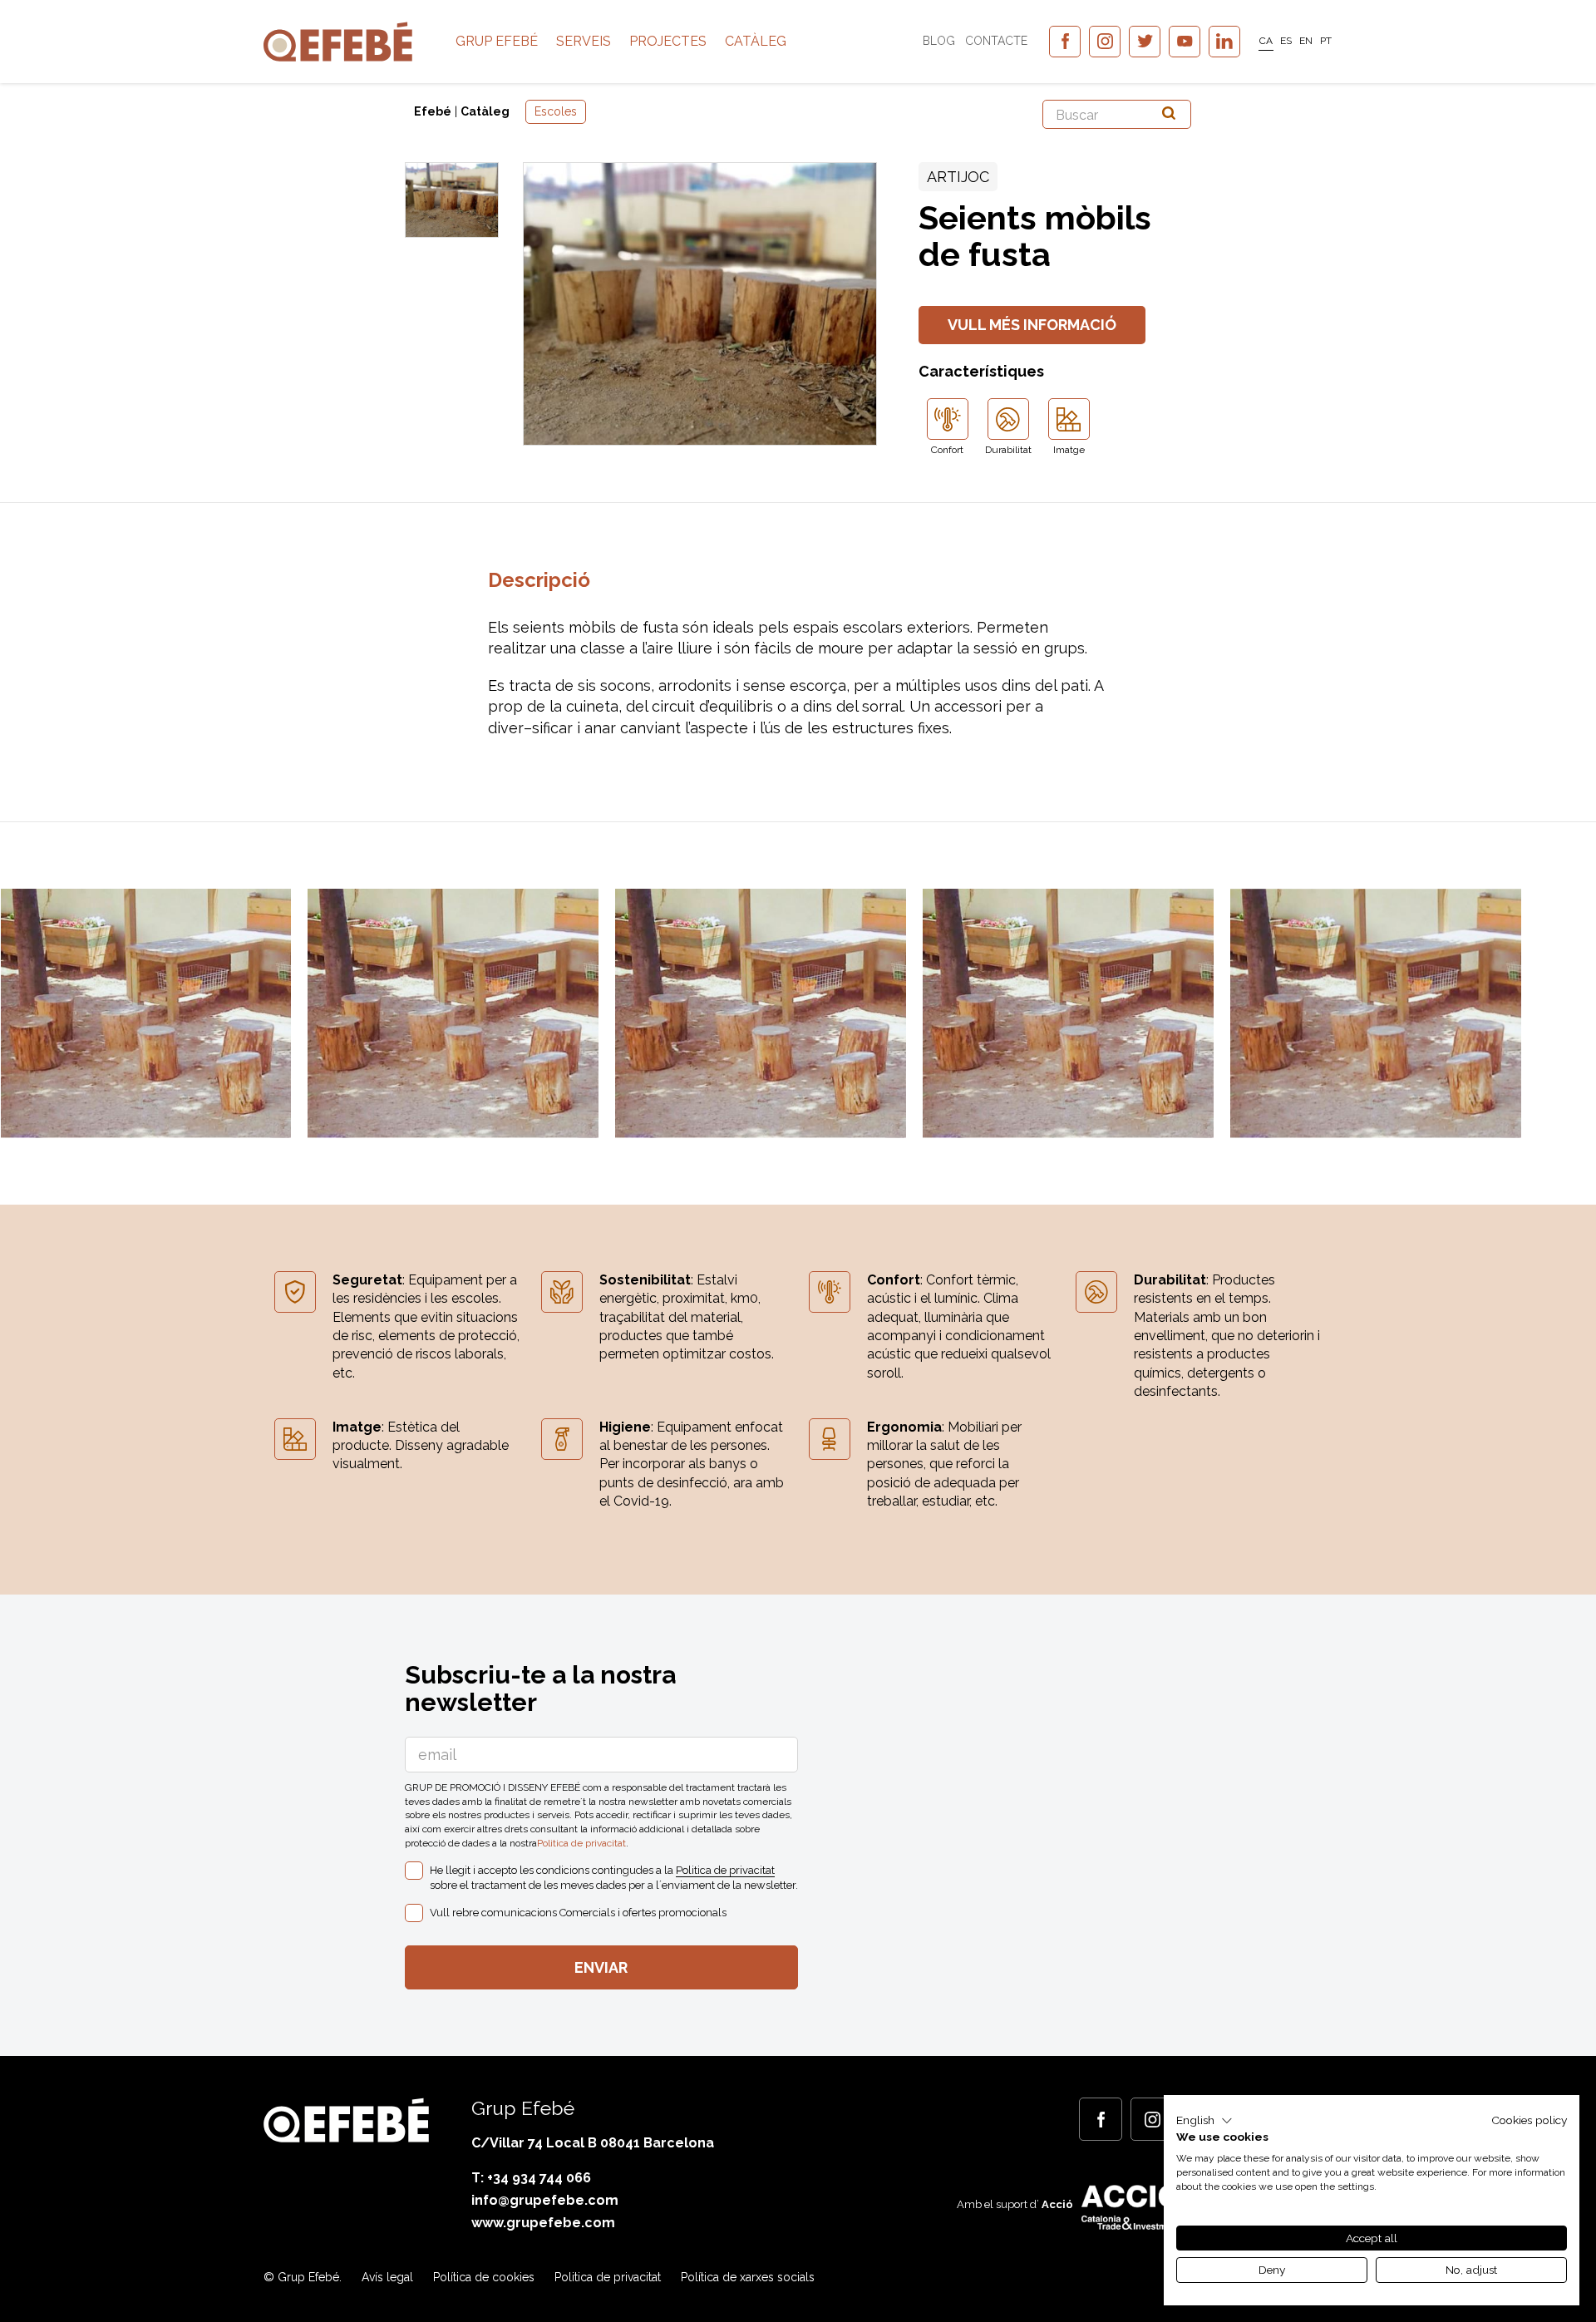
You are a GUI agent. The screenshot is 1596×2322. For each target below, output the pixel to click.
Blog (939, 41)
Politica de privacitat (581, 1843)
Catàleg (756, 41)
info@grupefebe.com (545, 2200)
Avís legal (387, 2277)
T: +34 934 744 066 (531, 2178)
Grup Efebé (497, 41)
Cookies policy (1529, 2120)
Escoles (556, 111)
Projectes (668, 41)
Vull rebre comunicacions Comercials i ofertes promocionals (578, 1913)
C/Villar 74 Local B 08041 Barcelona (593, 2143)
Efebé (433, 111)
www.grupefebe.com (543, 2223)
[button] (1204, 2121)
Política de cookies (484, 2277)
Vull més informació (1032, 325)
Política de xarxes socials (748, 2277)
